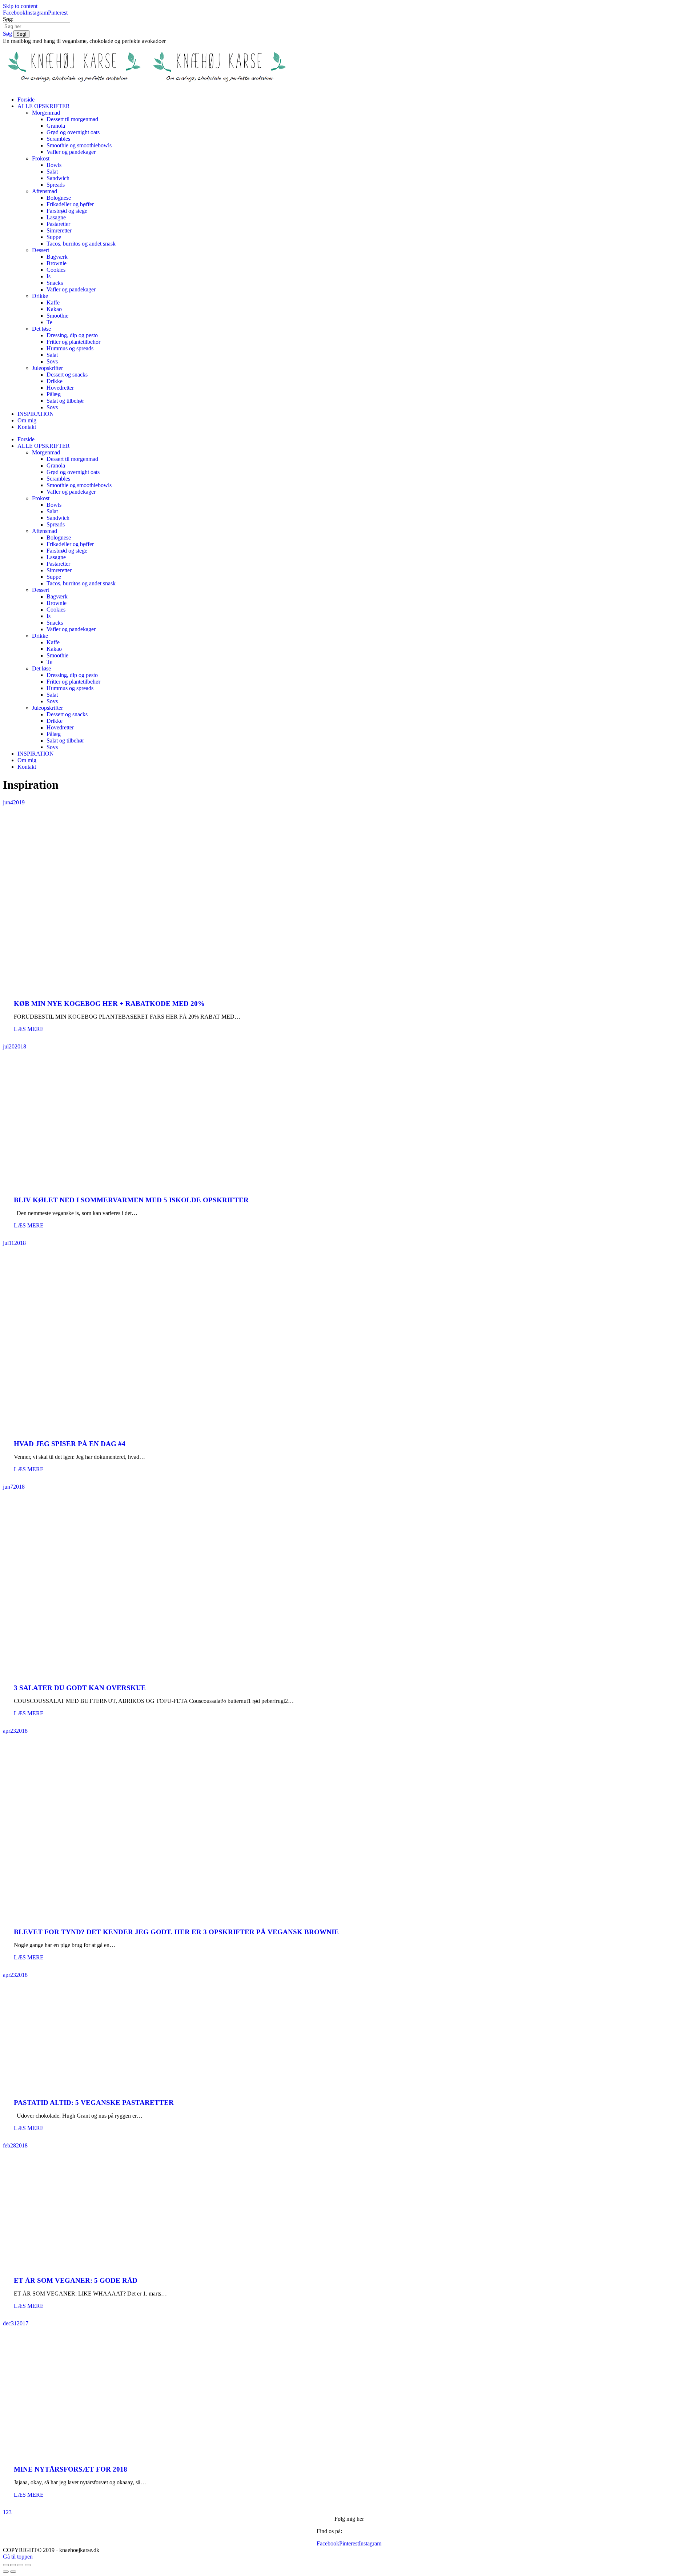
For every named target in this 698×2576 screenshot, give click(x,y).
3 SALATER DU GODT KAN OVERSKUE (80, 1688)
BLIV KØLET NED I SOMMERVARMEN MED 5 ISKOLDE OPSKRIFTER (131, 1200)
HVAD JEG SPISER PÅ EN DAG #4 (70, 1444)
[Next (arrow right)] (13, 2572)
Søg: (8, 19)
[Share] (13, 2565)
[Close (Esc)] (6, 2565)
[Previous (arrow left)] (6, 2572)
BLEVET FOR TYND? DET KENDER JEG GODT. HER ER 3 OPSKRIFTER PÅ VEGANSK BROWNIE (176, 1932)
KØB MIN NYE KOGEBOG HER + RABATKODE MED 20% (109, 1004)
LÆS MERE (29, 1029)
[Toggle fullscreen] (20, 2565)
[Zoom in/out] (28, 2565)
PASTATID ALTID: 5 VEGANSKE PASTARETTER (94, 2103)
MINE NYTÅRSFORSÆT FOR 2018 (71, 2469)
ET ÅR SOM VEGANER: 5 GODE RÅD (76, 2280)
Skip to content (20, 6)
